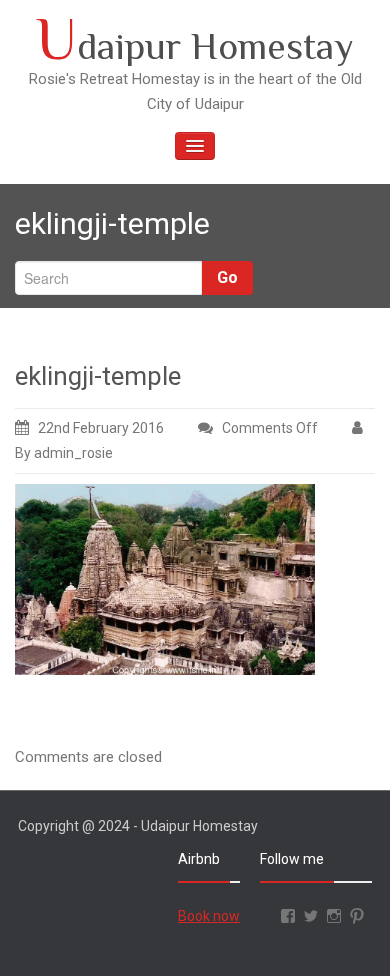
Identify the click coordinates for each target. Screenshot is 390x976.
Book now (209, 916)
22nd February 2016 (101, 428)
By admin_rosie (64, 453)
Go (227, 277)
